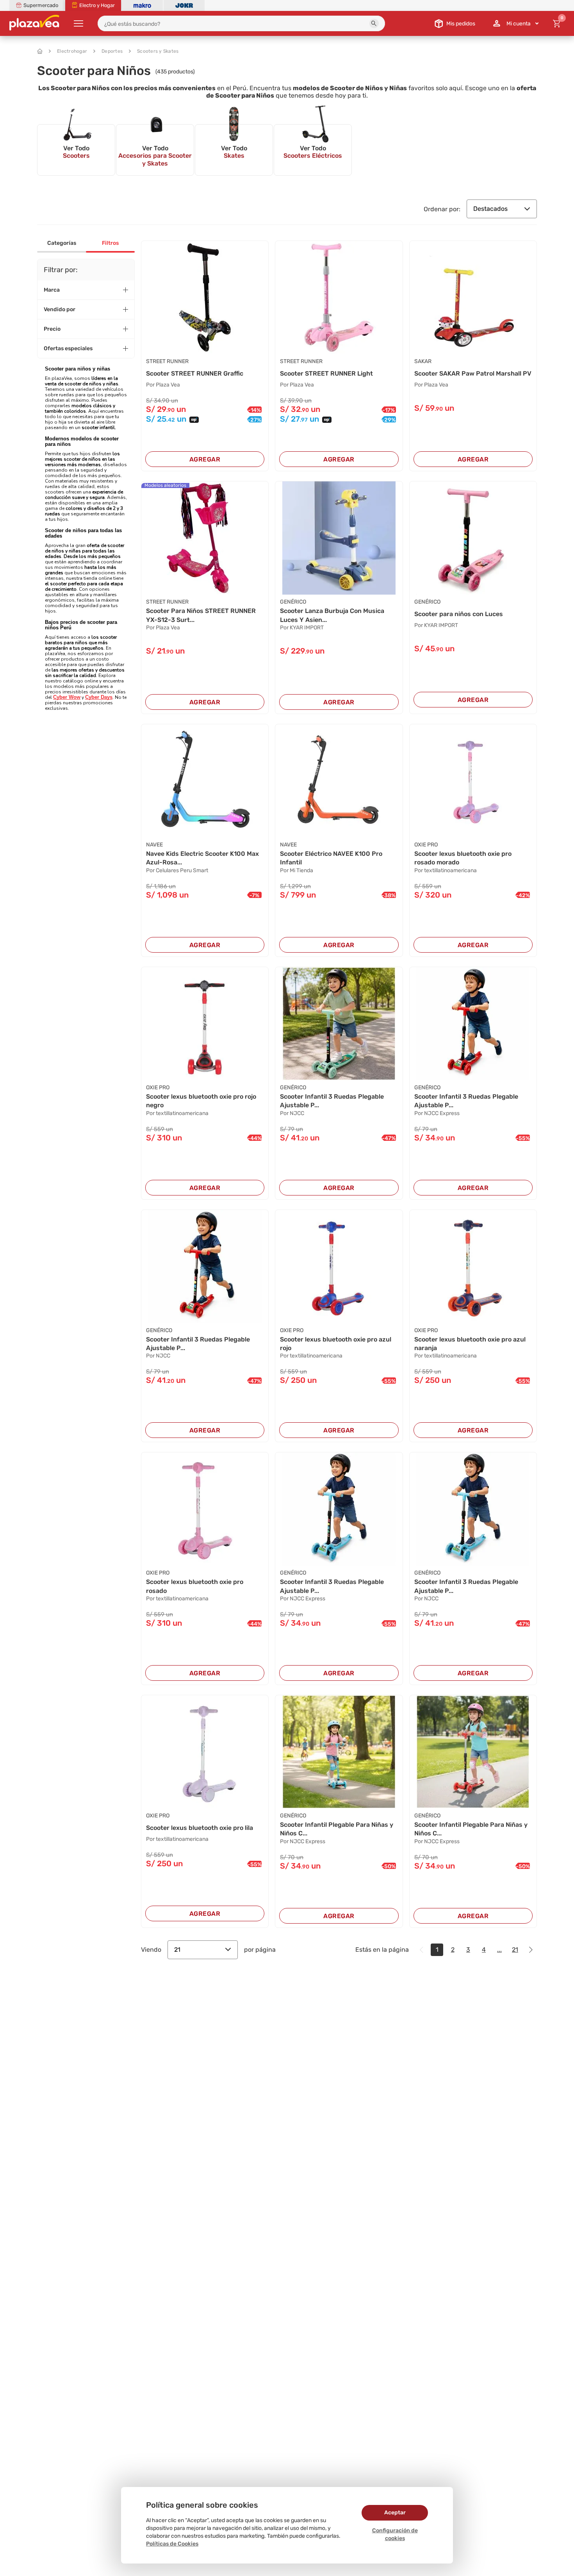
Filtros (110, 243)
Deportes (112, 51)
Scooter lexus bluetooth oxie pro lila (200, 1828)
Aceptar (395, 2513)
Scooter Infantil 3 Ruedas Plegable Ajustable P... (332, 1101)
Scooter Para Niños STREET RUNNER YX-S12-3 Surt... (201, 615)
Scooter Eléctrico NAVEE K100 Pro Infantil (331, 858)
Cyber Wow (67, 697)
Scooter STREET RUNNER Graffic (195, 373)
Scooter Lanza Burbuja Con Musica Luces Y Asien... (332, 615)
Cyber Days (99, 697)
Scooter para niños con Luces (459, 614)
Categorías (62, 243)
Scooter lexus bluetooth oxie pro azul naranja (470, 1344)
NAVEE (154, 845)
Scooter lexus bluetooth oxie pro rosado (195, 1586)
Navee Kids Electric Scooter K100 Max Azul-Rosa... (202, 858)
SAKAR (423, 361)
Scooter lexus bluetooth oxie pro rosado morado (463, 858)
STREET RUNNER (167, 361)
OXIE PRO (426, 845)
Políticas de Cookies (172, 2544)
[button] (374, 23)
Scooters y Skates (158, 51)
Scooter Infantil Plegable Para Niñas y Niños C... (337, 1829)
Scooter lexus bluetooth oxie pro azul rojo (336, 1344)
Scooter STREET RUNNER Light (326, 373)
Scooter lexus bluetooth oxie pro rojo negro (201, 1101)
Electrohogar (72, 51)
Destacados (490, 209)
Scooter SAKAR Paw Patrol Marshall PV (473, 373)
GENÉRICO (293, 602)
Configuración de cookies (395, 2534)
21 (177, 1950)
